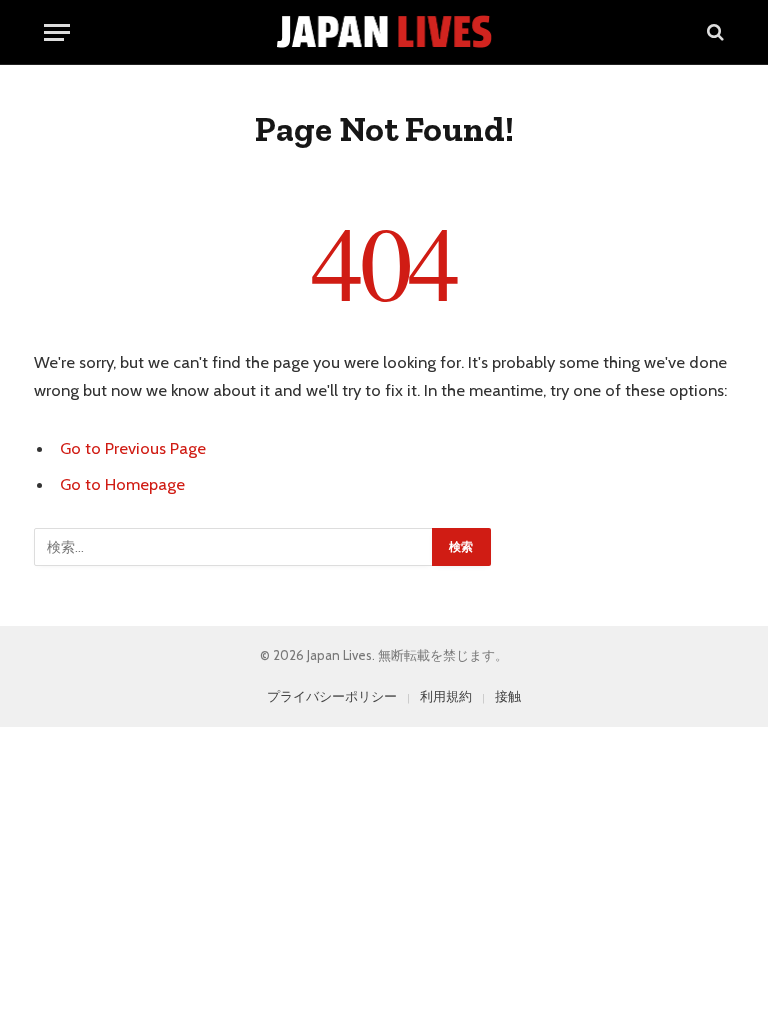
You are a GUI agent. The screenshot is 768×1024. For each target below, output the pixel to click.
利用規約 (446, 696)
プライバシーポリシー (332, 696)
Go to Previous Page (133, 448)
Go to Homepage (122, 484)
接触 (508, 696)
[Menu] (57, 32)
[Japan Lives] (384, 32)
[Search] (713, 32)
